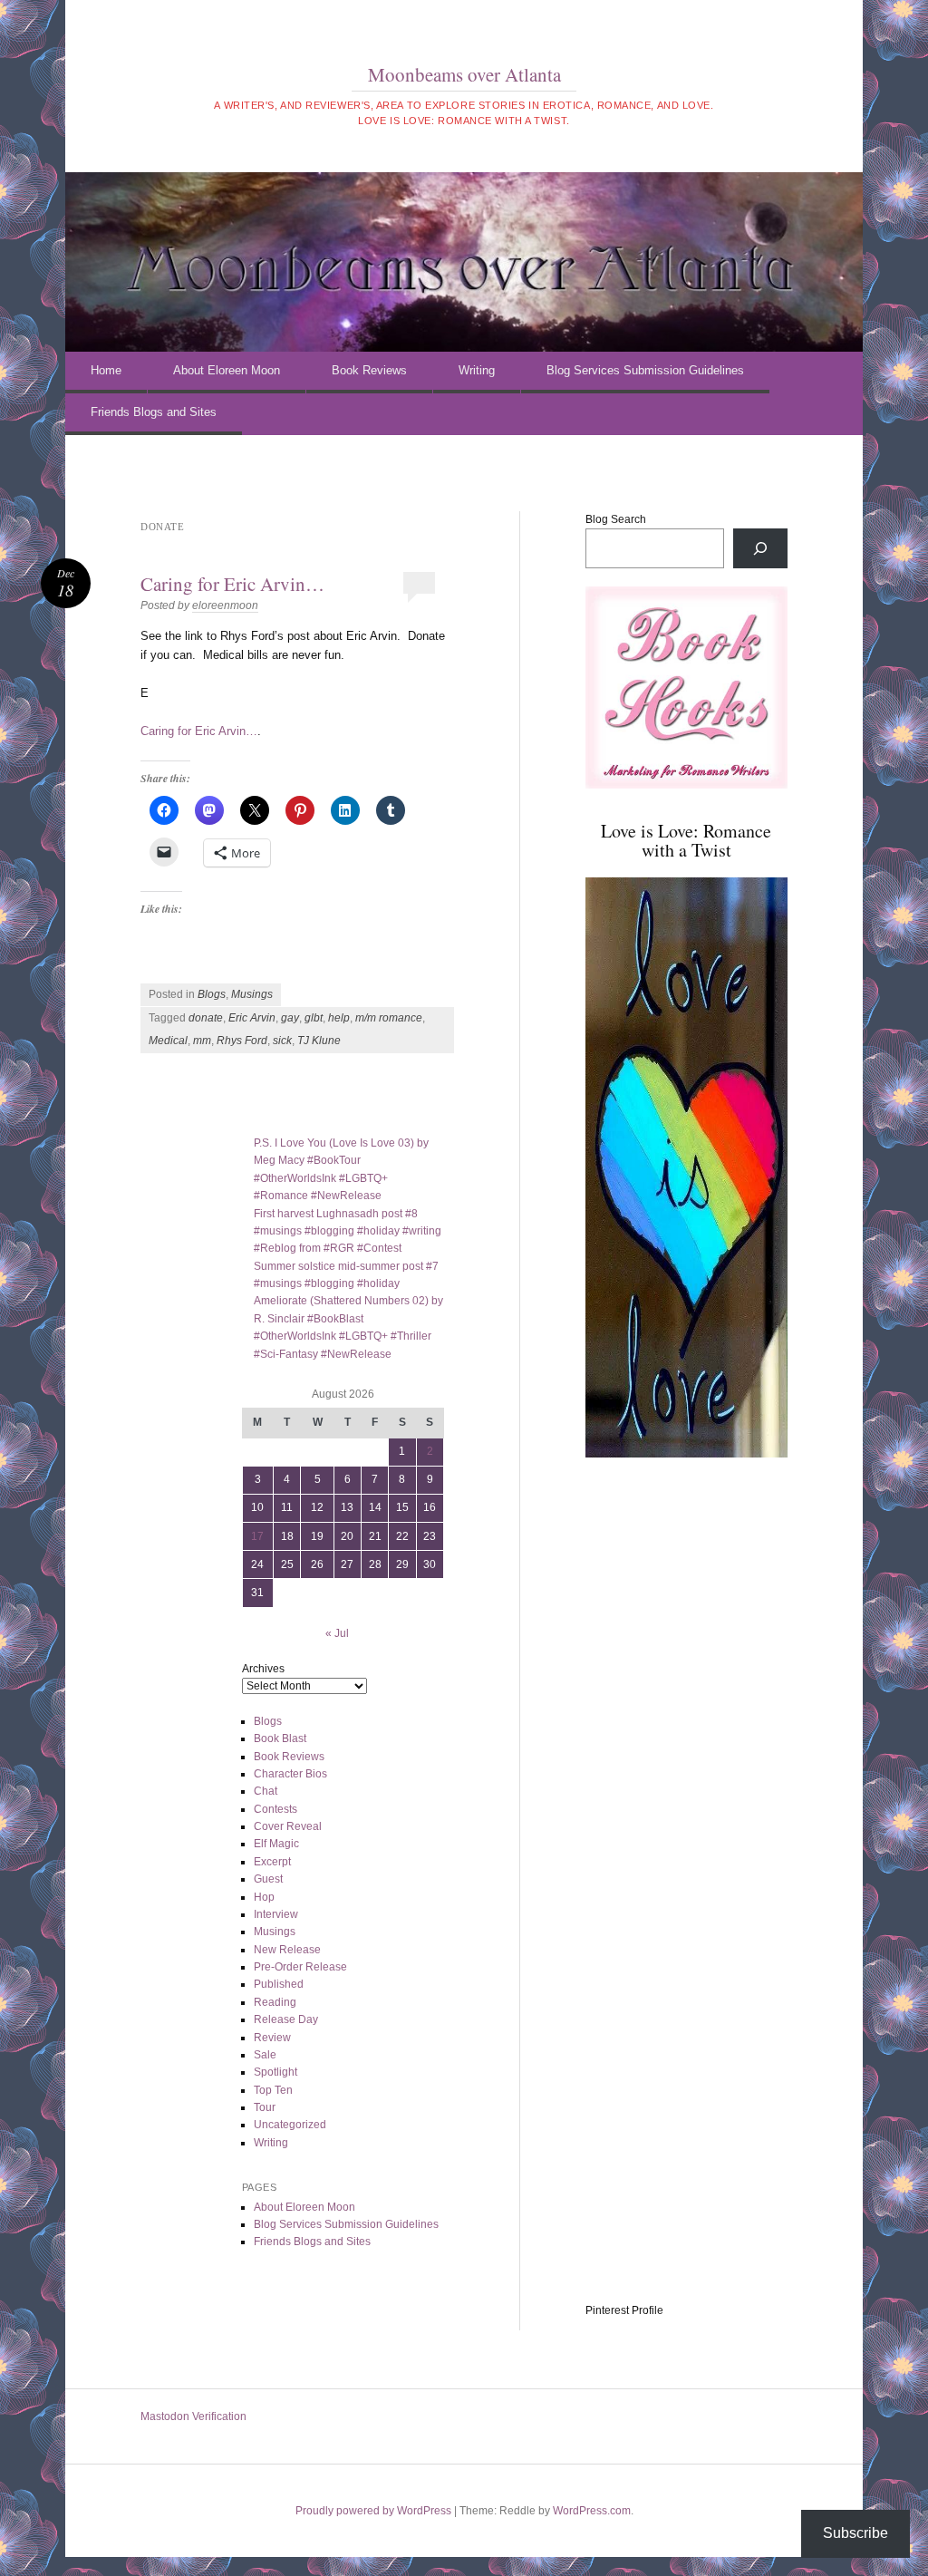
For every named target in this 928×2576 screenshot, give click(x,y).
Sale (265, 2055)
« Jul (337, 1633)
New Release (287, 1950)
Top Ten (273, 2090)
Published (279, 1984)
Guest (268, 1879)
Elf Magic (276, 1844)
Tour (265, 2107)
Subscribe (855, 2533)
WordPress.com (592, 2511)
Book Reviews (369, 370)
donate (206, 1018)
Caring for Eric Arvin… (232, 584)
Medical (168, 1041)
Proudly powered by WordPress (373, 2511)
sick (282, 1041)
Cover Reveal (288, 1826)
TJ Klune (319, 1041)
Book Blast (280, 1738)
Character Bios (290, 1774)
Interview (276, 1914)
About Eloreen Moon (227, 370)
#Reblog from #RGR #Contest (328, 1248)
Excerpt (272, 1862)
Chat (266, 1791)
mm (202, 1041)
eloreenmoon (225, 605)
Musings (252, 994)
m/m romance (389, 1018)
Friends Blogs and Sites (154, 412)
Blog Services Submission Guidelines (645, 370)
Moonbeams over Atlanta (464, 74)
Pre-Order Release (300, 1967)
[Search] (760, 548)
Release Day (286, 2019)
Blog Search (616, 519)
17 (257, 1536)
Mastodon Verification (193, 2416)
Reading (275, 2002)
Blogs (212, 994)
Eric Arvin (252, 1018)
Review (272, 2038)
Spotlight (275, 2072)
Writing (477, 370)
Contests (275, 1809)
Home (106, 370)
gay (290, 1018)
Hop (264, 1897)
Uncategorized (290, 2125)
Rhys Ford (242, 1041)
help (339, 1018)
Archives (263, 1669)
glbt (314, 1018)
